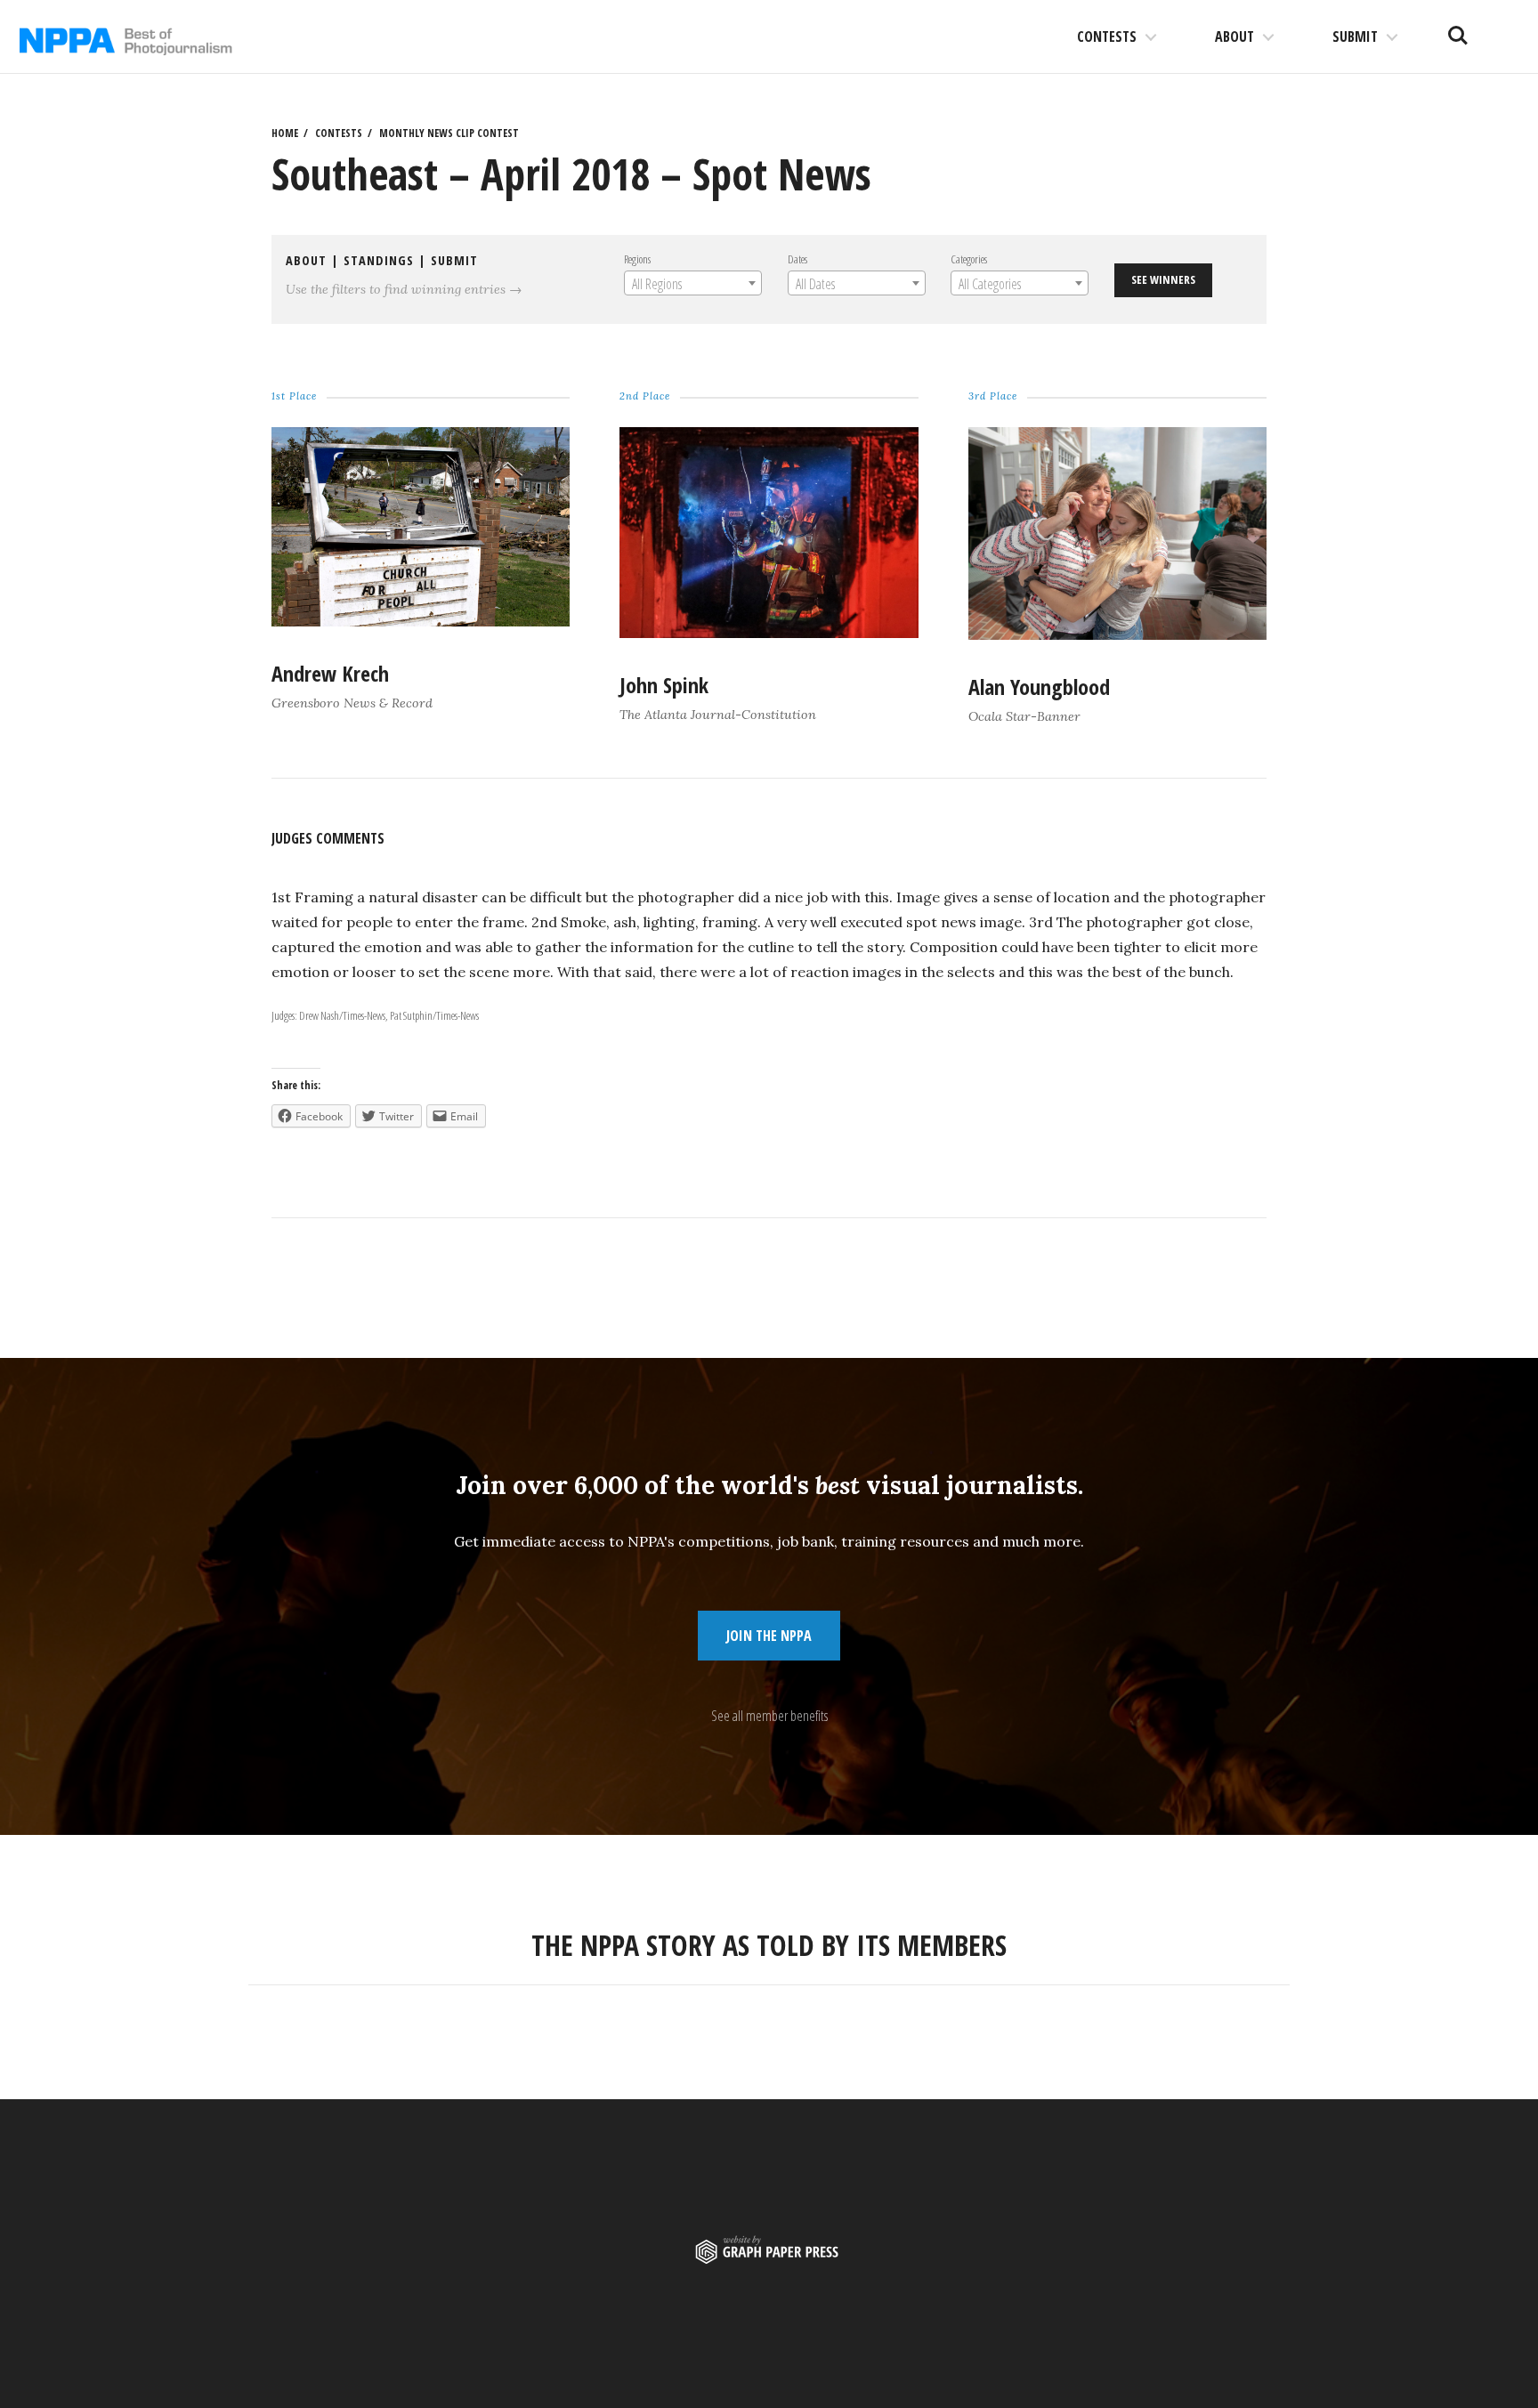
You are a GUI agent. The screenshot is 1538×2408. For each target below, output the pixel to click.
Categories (969, 259)
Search (1458, 28)
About (1234, 36)
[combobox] (693, 283)
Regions (637, 259)
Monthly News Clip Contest (449, 133)
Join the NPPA (769, 1636)
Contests (1107, 36)
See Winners (1163, 279)
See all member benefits (769, 1716)
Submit (1355, 36)
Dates (797, 259)
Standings (379, 260)
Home (285, 133)
